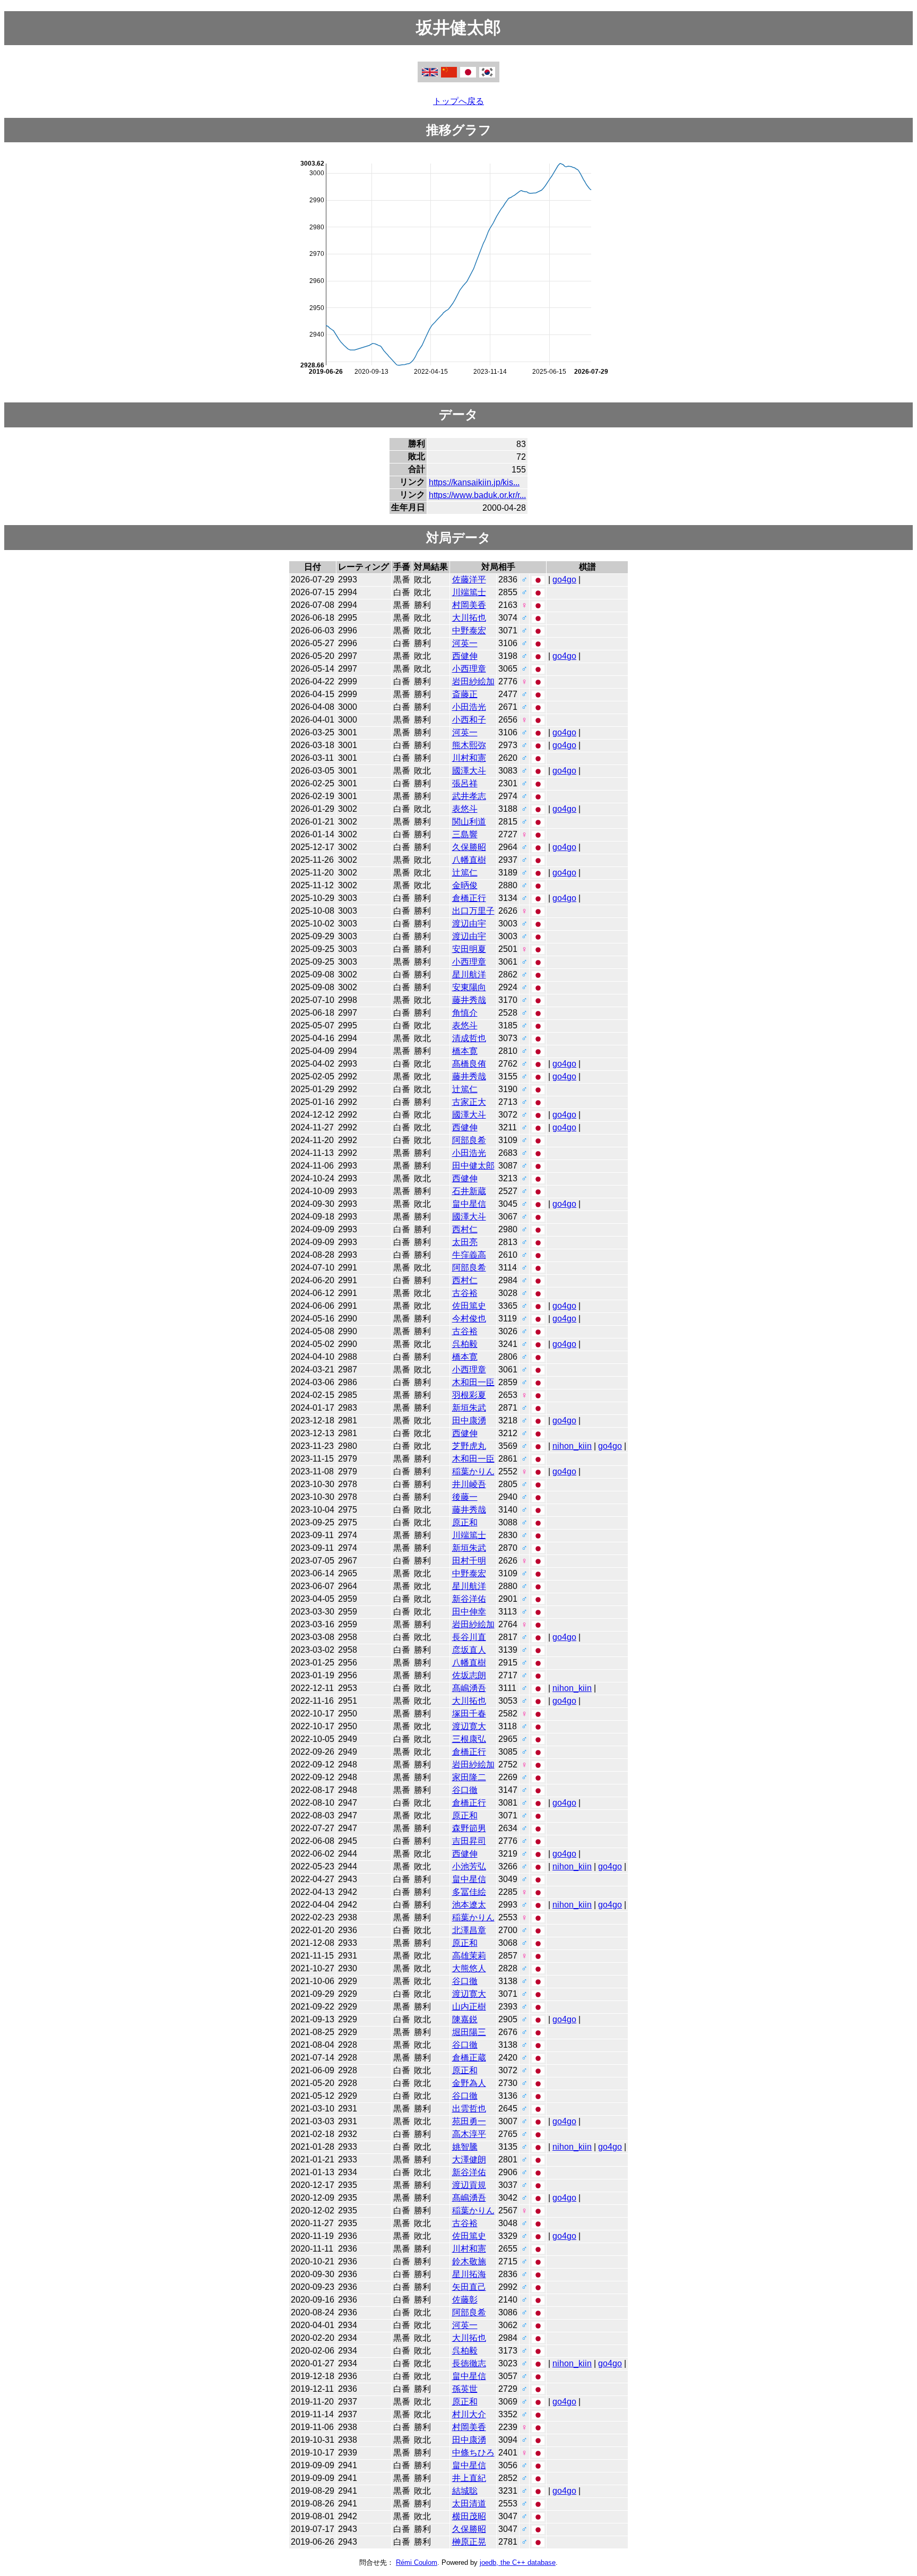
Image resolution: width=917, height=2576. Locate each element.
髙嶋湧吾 (469, 1688)
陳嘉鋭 (465, 2019)
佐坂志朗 (469, 1675)
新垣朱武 (469, 1408)
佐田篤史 (469, 1306)
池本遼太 (469, 1905)
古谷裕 (465, 1293)
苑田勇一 (469, 2121)
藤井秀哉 (469, 1000)
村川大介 (469, 2414)
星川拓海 (469, 2274)
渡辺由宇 (469, 924)
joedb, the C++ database (518, 2562)
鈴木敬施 (469, 2261)
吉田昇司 (469, 1841)
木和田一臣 (473, 1382)
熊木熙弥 (469, 745)
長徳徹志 (469, 2363)
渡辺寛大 (469, 1726)
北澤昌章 (469, 1930)
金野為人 (469, 2083)
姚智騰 (465, 2147)
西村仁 (465, 1229)
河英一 (465, 643)
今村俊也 (469, 1319)
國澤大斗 (469, 771)
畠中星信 (469, 1204)
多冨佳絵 (469, 1892)
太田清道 (469, 2504)
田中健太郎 (473, 1166)
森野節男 (469, 1828)
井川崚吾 (469, 1484)
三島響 (465, 834)
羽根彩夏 (469, 1395)
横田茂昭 (469, 2516)
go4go (564, 579)
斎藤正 (465, 694)
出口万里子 (473, 911)
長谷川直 (469, 1637)
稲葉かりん (473, 1471)
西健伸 (465, 656)
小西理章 (469, 669)
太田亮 (465, 1242)
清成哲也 (469, 1038)
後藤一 (465, 1497)
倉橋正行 (469, 898)
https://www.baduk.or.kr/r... (477, 495)
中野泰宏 (469, 630)
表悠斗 (465, 809)
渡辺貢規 (469, 2185)
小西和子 (469, 720)
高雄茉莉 (469, 1956)
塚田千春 (469, 1714)
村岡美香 (469, 605)
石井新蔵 (469, 1191)
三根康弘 (469, 1739)
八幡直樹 (469, 860)
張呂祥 (465, 783)
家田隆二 (469, 1777)
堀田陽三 (469, 2032)
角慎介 (465, 1013)
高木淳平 (469, 2134)
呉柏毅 (465, 1344)
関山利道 (469, 822)
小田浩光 (469, 707)
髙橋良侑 (469, 1064)
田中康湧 (469, 1420)
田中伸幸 (469, 1612)
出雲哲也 (469, 2109)
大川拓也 (469, 618)
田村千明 (469, 1561)
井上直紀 (469, 2478)
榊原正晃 (469, 2542)
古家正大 (469, 1102)
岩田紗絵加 (473, 681)
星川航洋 (469, 974)
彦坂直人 (469, 1650)
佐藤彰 (465, 2300)
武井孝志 (469, 796)
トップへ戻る (458, 101)
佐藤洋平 (469, 579)
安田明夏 (469, 949)
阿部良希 (469, 1140)
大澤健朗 (469, 2159)
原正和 (465, 1522)
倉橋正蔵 (469, 2058)
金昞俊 (465, 885)
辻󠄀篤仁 (465, 873)
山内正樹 (469, 2007)
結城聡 (465, 2491)
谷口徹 (465, 1790)
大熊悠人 (469, 1968)
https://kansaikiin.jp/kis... (474, 482)
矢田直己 (469, 2287)
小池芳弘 (469, 1866)
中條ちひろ (473, 2453)
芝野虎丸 (469, 1446)
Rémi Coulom (417, 2562)
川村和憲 (469, 758)
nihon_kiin (572, 1446)
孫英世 (465, 2389)
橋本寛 (465, 1051)
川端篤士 (469, 592)
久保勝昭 (469, 847)
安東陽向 (469, 987)
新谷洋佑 (469, 1599)
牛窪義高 (469, 1255)
